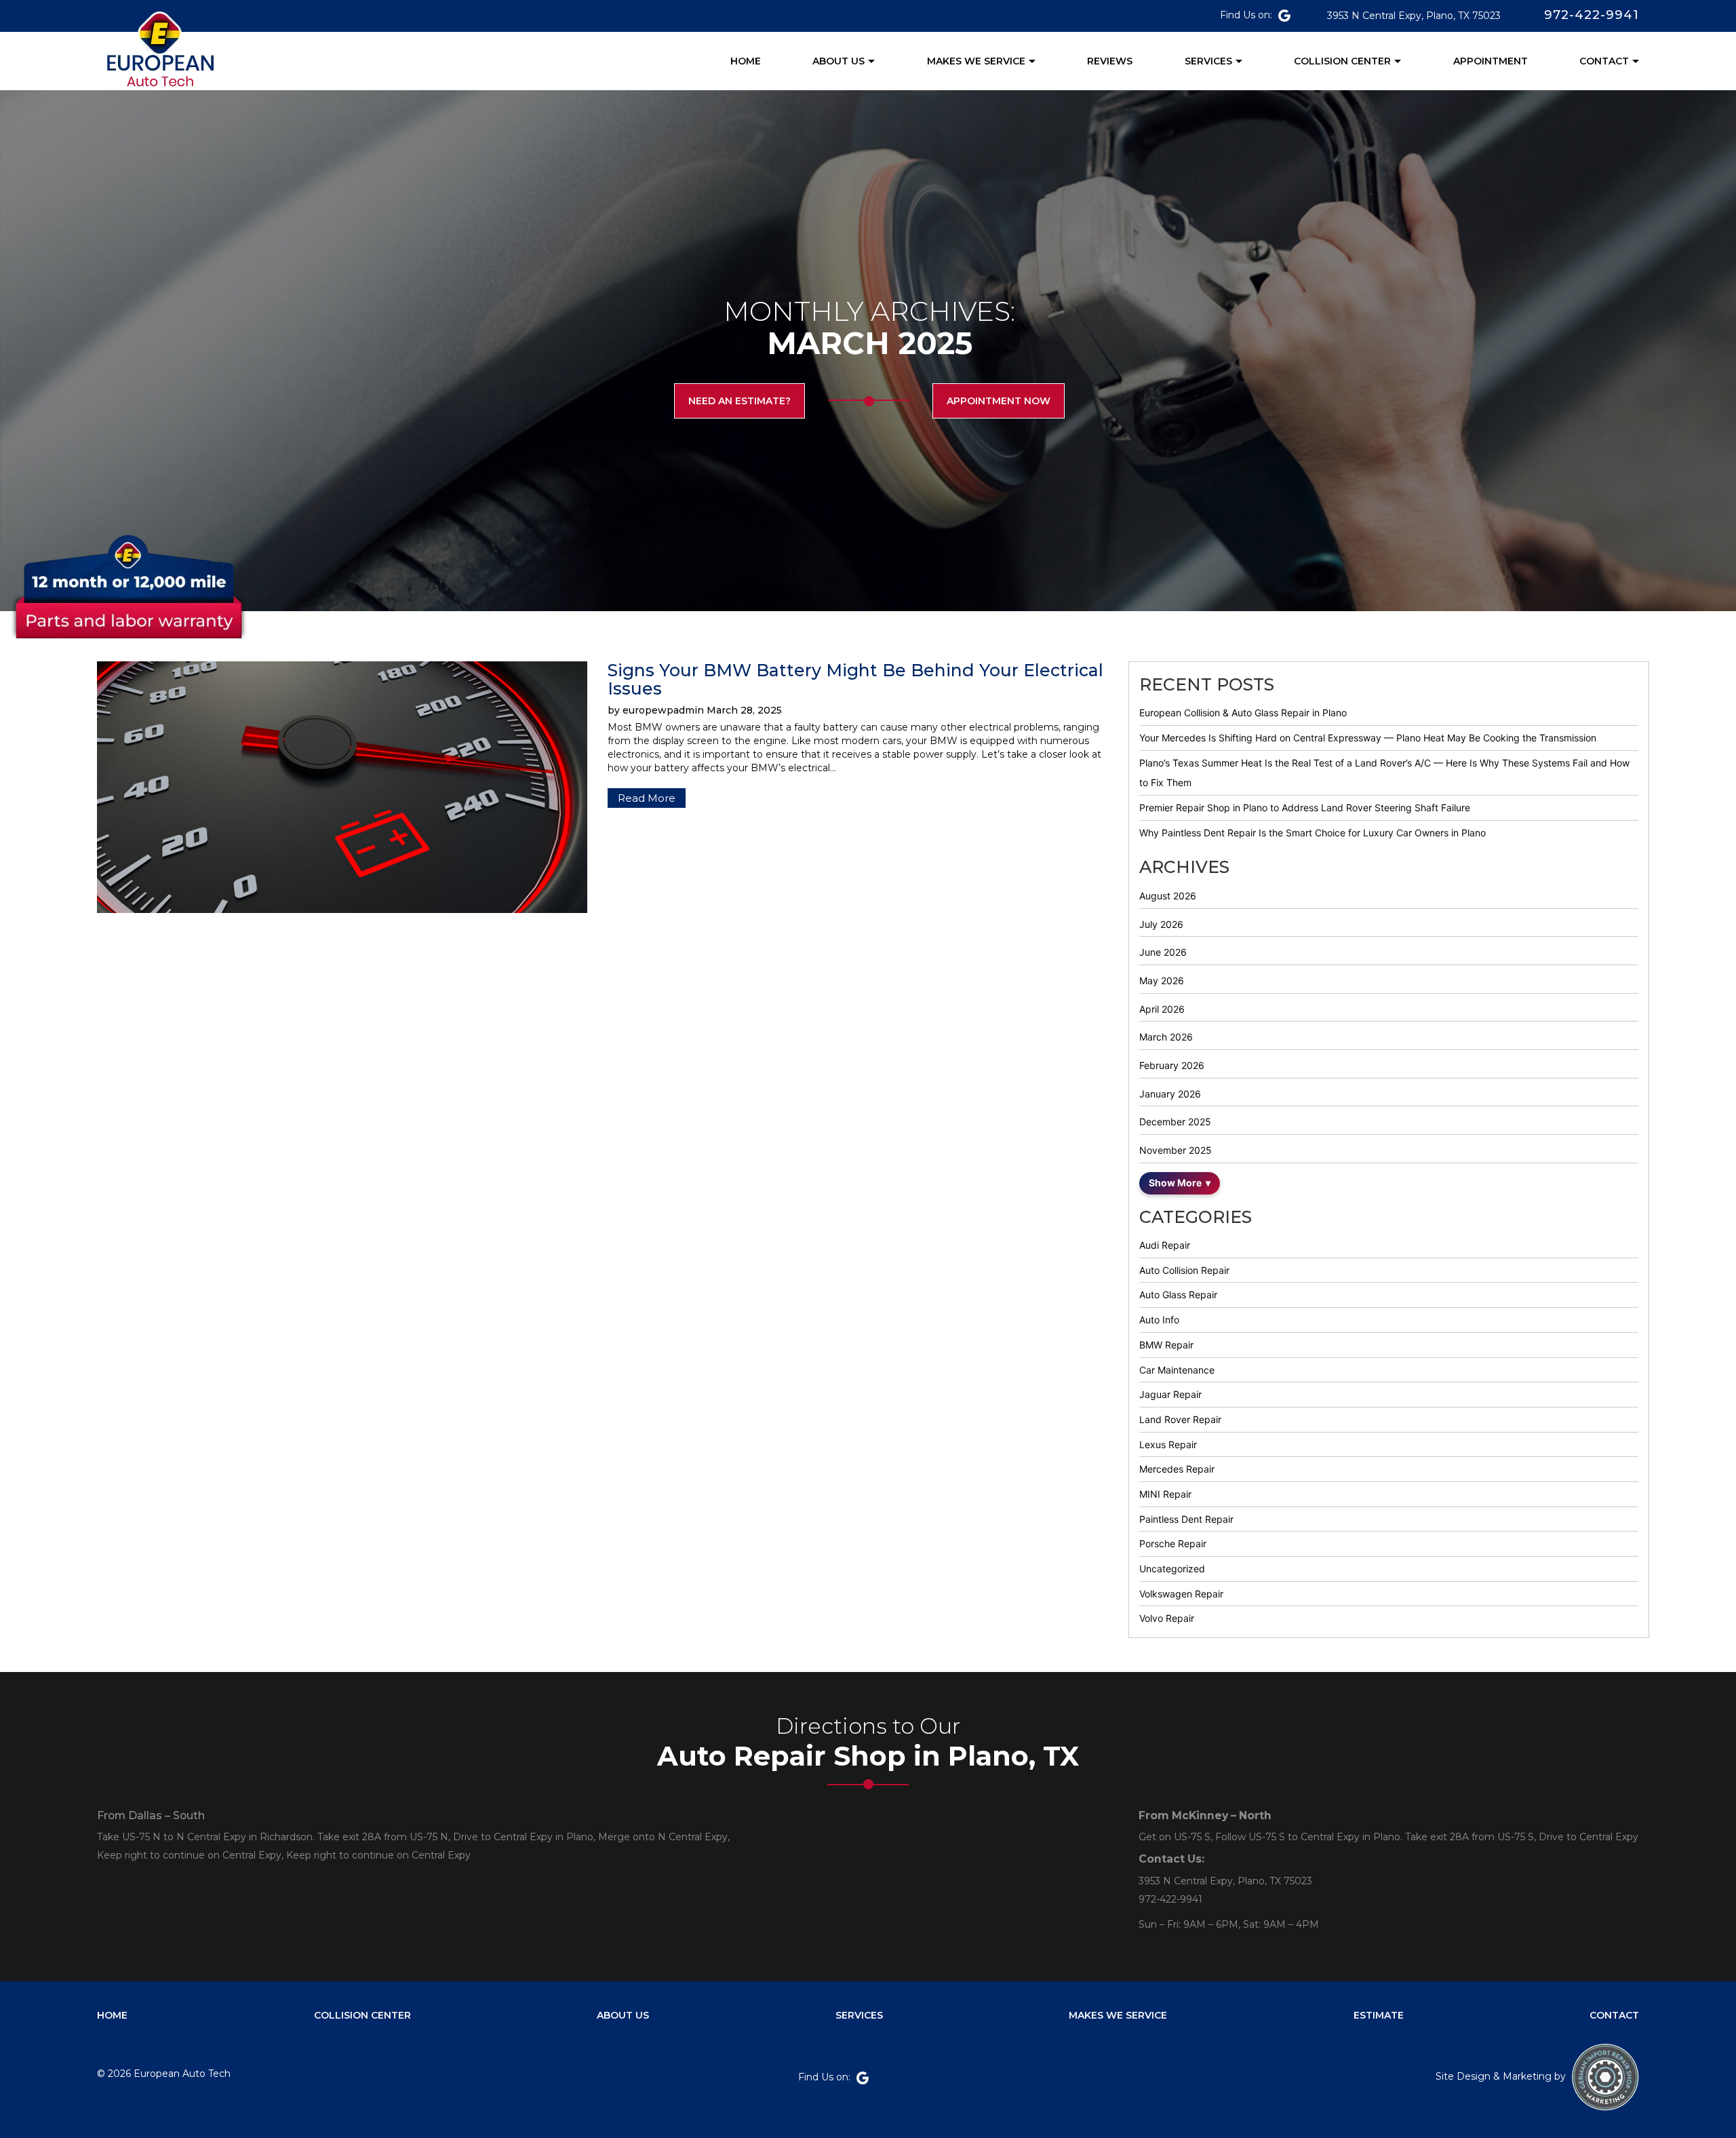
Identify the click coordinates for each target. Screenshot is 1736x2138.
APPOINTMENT (1491, 61)
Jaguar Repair (1170, 1394)
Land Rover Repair (1180, 1419)
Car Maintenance (1177, 1370)
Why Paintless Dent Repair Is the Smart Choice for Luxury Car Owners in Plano (1313, 833)
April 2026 (1162, 1009)
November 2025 (1176, 1150)
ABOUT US (839, 61)
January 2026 (1170, 1094)
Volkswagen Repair (1181, 1594)
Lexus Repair (1168, 1444)
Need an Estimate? (739, 401)
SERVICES (1208, 61)
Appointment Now (999, 401)
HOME (746, 61)
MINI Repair (1165, 1494)
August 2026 (1168, 896)
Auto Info (1159, 1320)
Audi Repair (1165, 1245)
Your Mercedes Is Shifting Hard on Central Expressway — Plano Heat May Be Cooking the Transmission (1368, 738)
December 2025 (1175, 1122)
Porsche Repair (1173, 1543)
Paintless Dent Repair (1186, 1519)
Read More (647, 798)
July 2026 (1161, 924)
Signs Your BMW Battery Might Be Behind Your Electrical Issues (855, 680)
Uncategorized (1172, 1569)
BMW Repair (1166, 1345)
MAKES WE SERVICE (976, 61)
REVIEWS (1110, 61)
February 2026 (1172, 1065)
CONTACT (1604, 61)
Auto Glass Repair (1178, 1295)
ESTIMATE (1379, 2015)
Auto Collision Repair (1184, 1270)
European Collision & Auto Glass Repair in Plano (1243, 713)
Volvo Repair (1167, 1618)
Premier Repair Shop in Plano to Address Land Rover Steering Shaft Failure (1305, 808)
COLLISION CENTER (1342, 61)
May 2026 (1162, 980)
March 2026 (1166, 1037)
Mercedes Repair (1177, 1469)
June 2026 (1163, 952)
